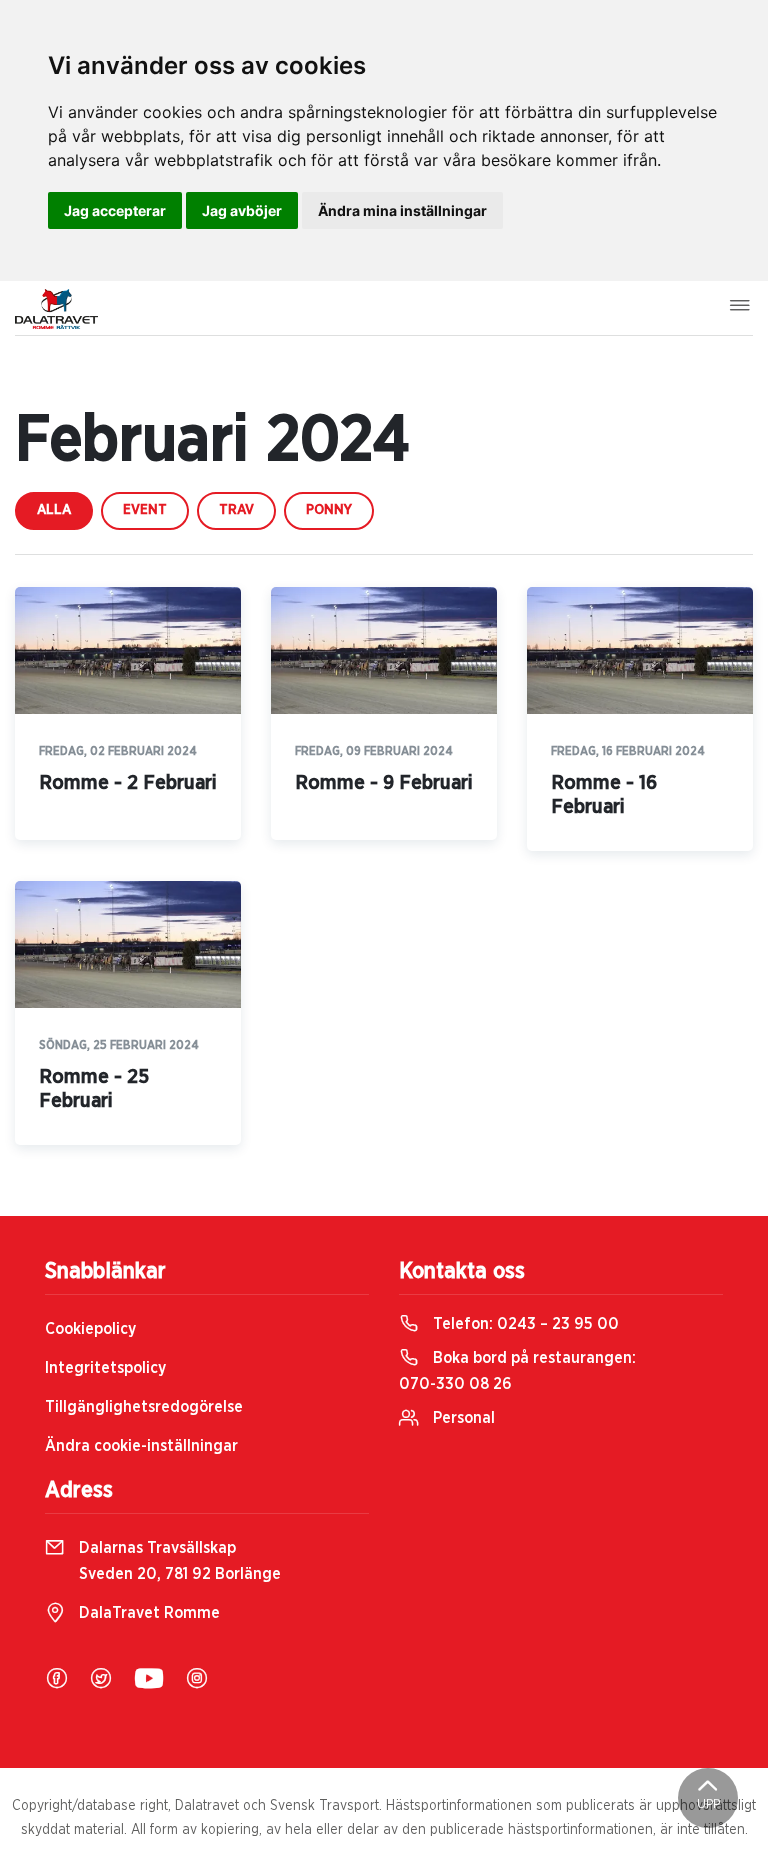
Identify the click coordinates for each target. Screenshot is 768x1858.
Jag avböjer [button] (242, 210)
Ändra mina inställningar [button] (402, 210)
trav (236, 510)
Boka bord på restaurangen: (517, 1371)
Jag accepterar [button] (115, 210)
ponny (329, 510)
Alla (54, 510)
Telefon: (524, 1324)
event (145, 510)
